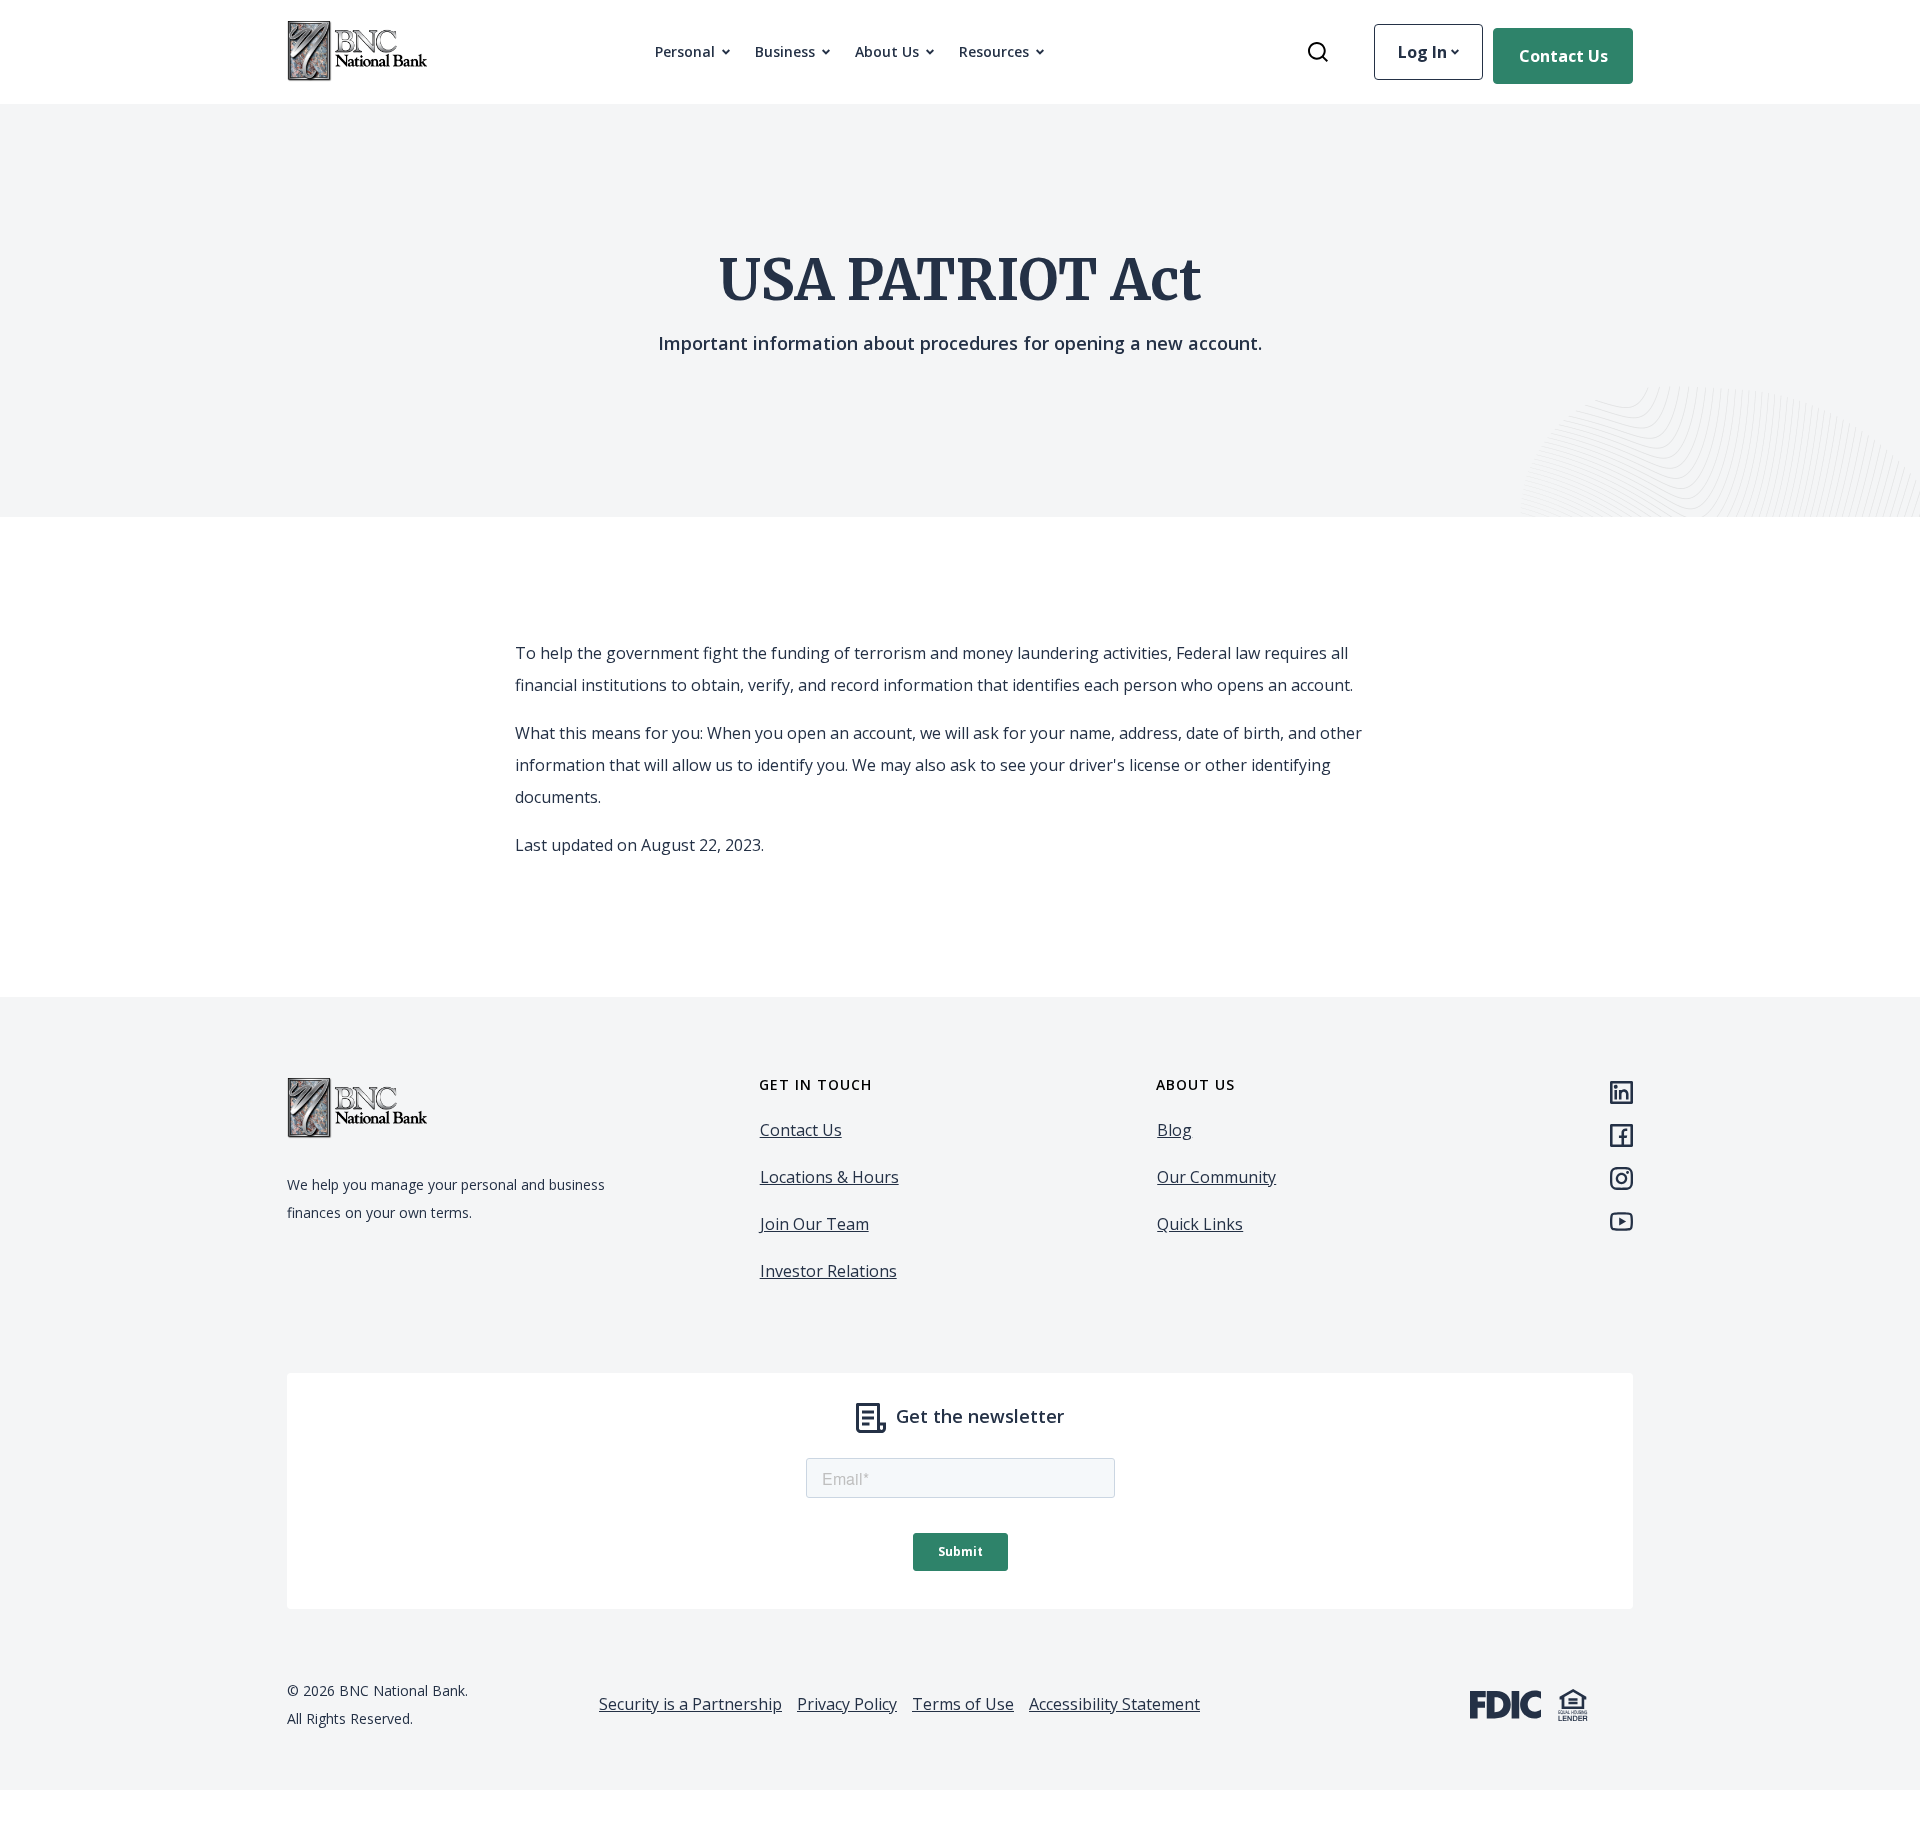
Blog (1174, 1130)
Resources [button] (994, 51)
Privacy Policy (847, 1704)
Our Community (1216, 1177)
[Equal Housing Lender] (1573, 1702)
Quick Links (1200, 1224)
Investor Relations (828, 1271)
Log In (1424, 52)
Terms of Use (963, 1704)
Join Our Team (814, 1224)
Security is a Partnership (690, 1704)
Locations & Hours (829, 1177)
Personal (685, 51)
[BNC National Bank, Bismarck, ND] (357, 52)
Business (785, 51)
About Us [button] (887, 51)
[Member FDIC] (1505, 1702)
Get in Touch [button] (815, 1085)
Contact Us (1563, 56)
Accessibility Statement (1114, 1704)
